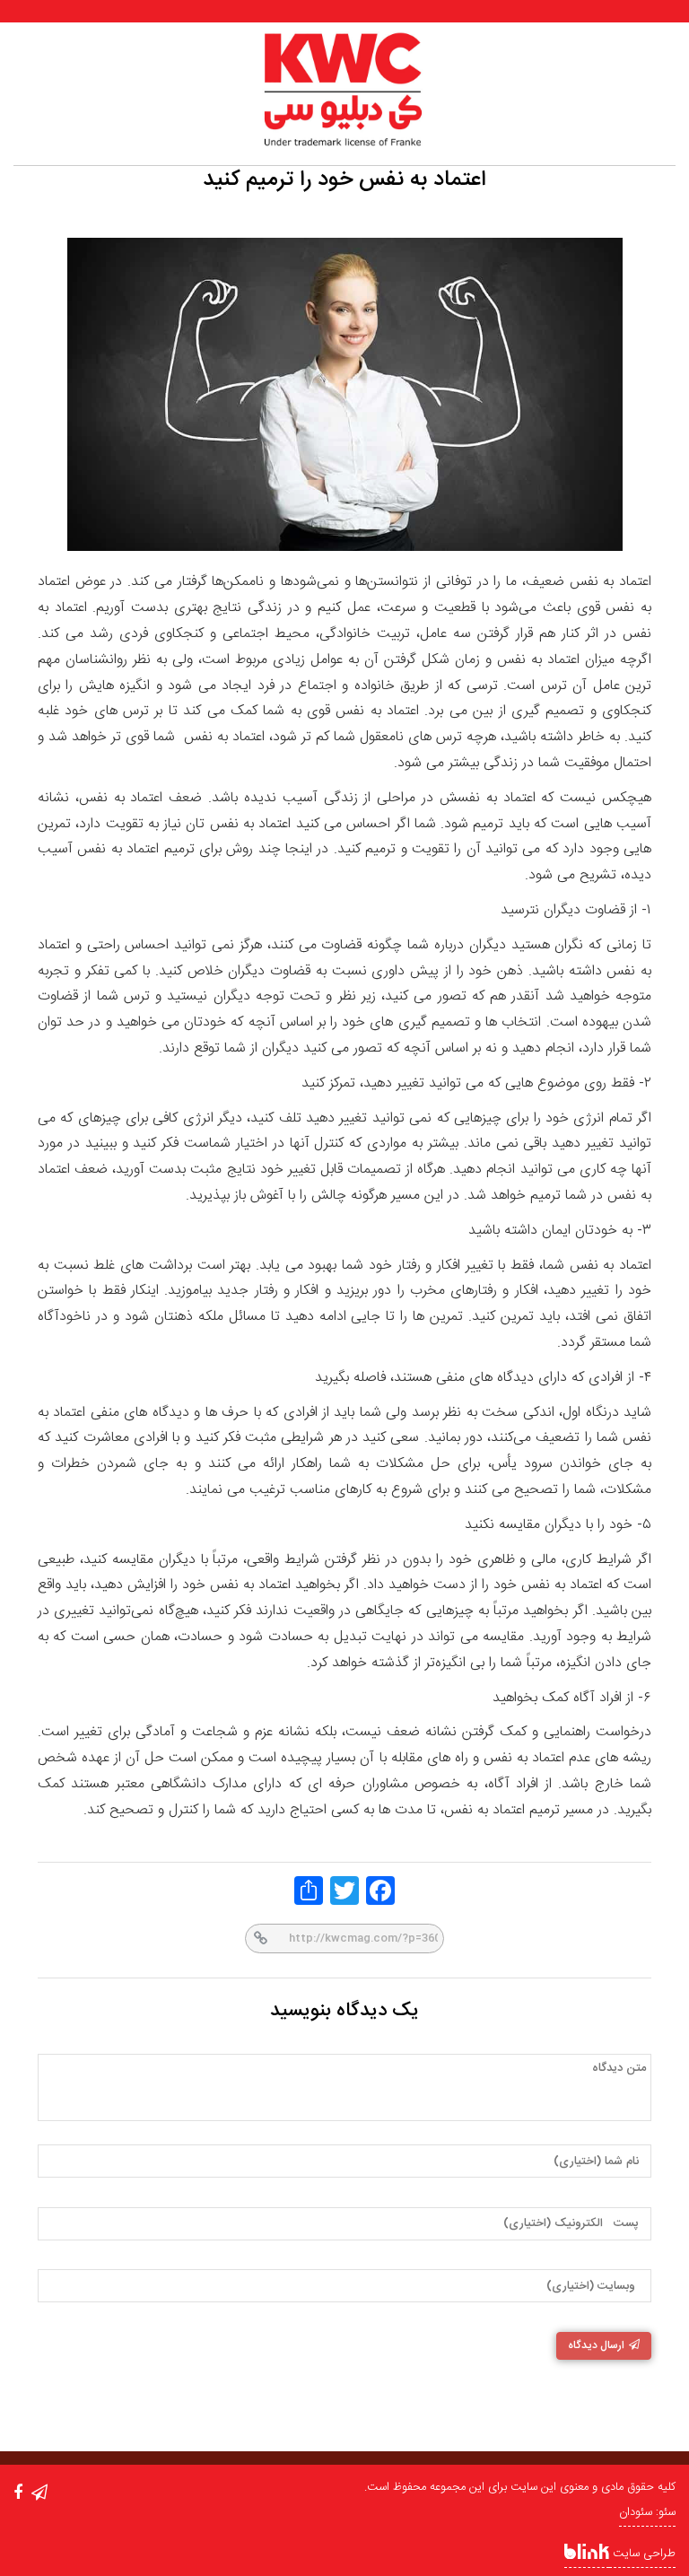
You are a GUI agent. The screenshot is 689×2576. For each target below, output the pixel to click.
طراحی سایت (642, 2554)
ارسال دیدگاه (596, 2345)
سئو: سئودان (647, 2512)
